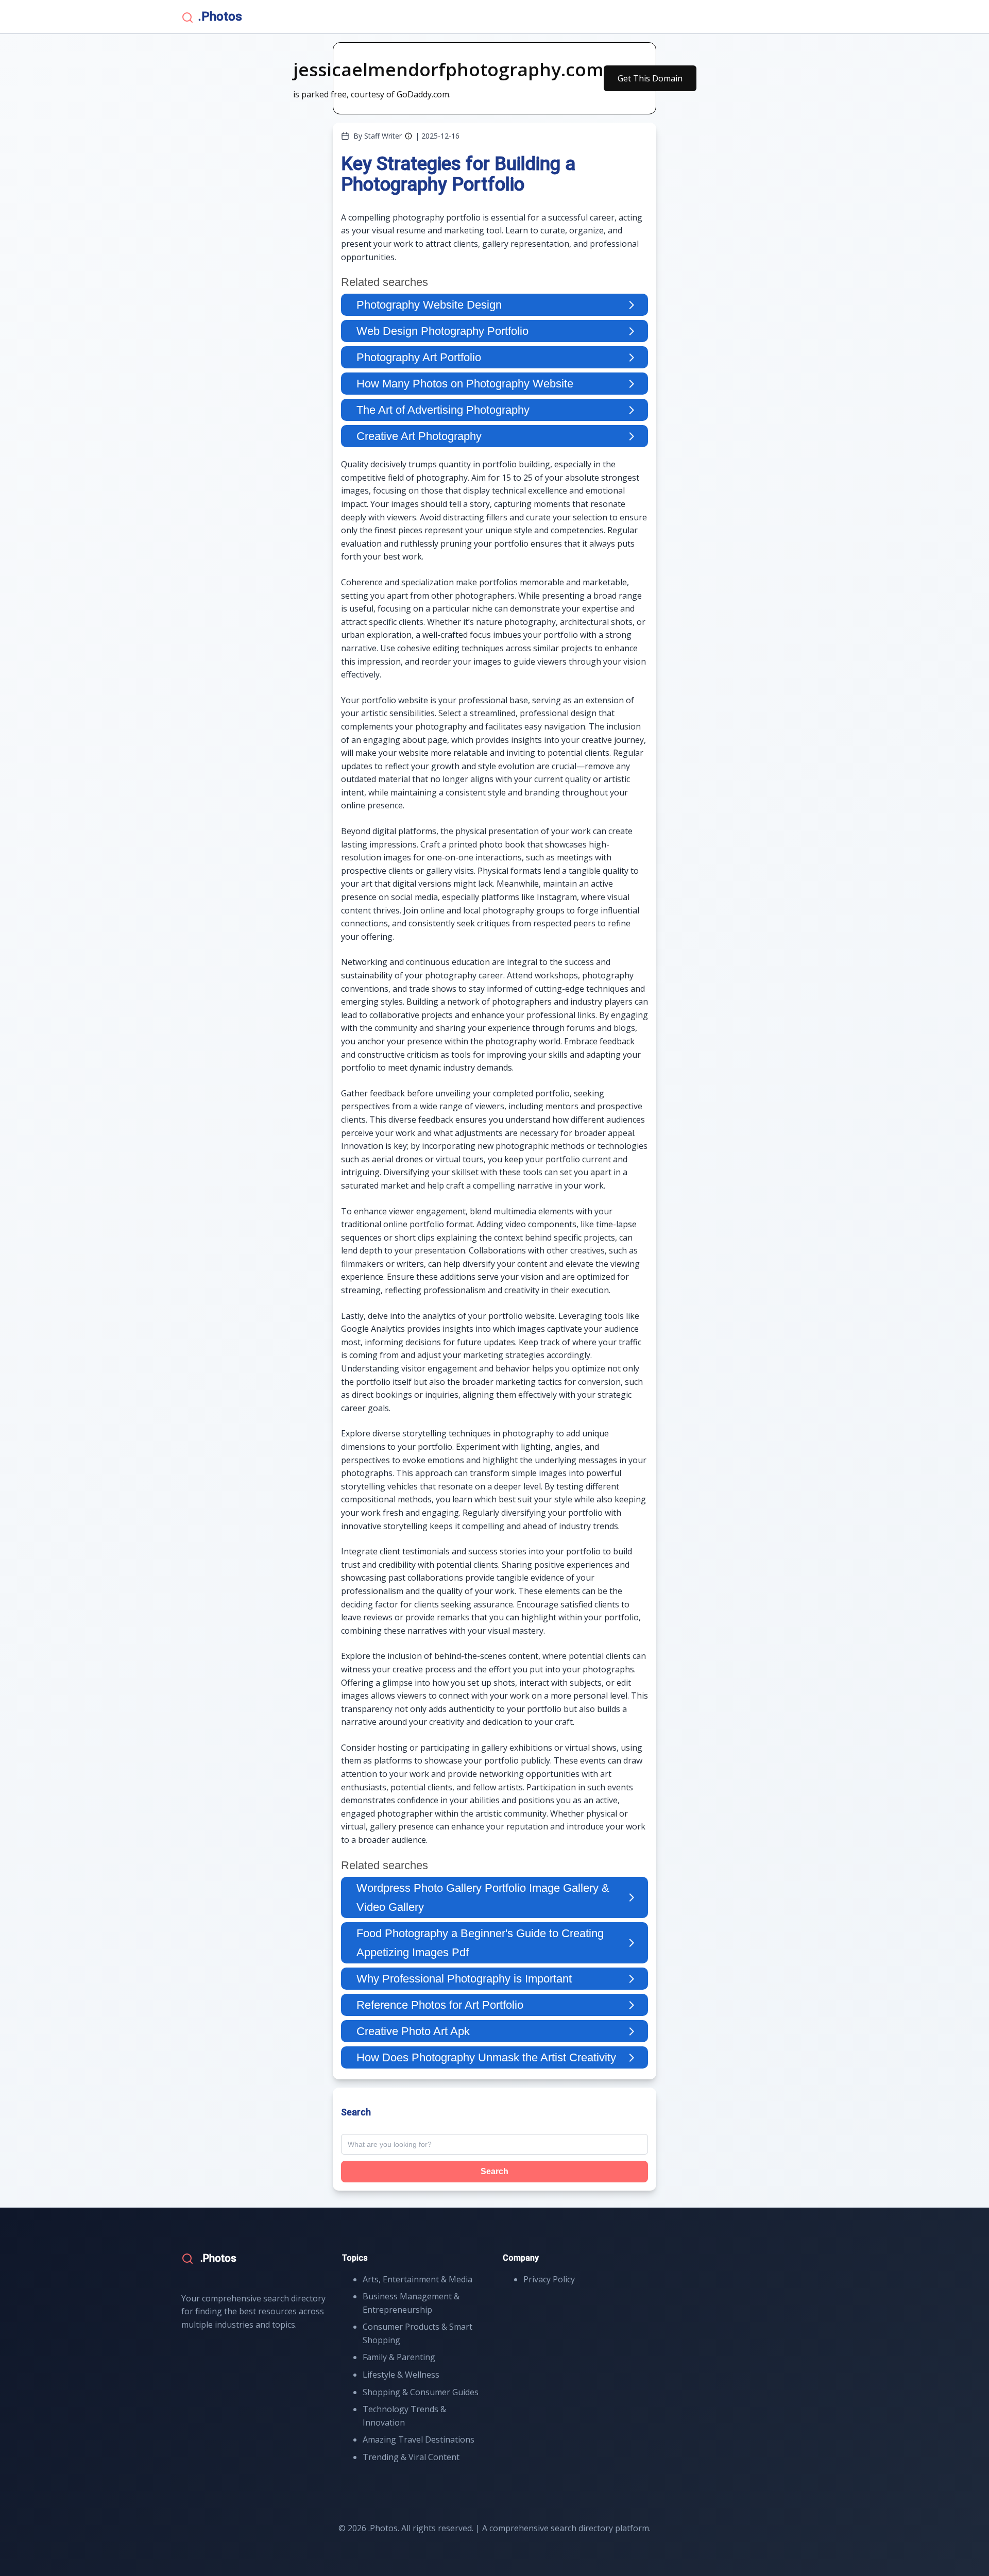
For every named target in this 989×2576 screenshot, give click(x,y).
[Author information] (408, 136)
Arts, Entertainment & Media (417, 2279)
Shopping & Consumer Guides (421, 2392)
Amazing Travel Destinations (419, 2439)
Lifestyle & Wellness (401, 2375)
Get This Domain (650, 78)
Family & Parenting (399, 2357)
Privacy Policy (549, 2279)
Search (494, 2171)
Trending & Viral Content (411, 2457)
